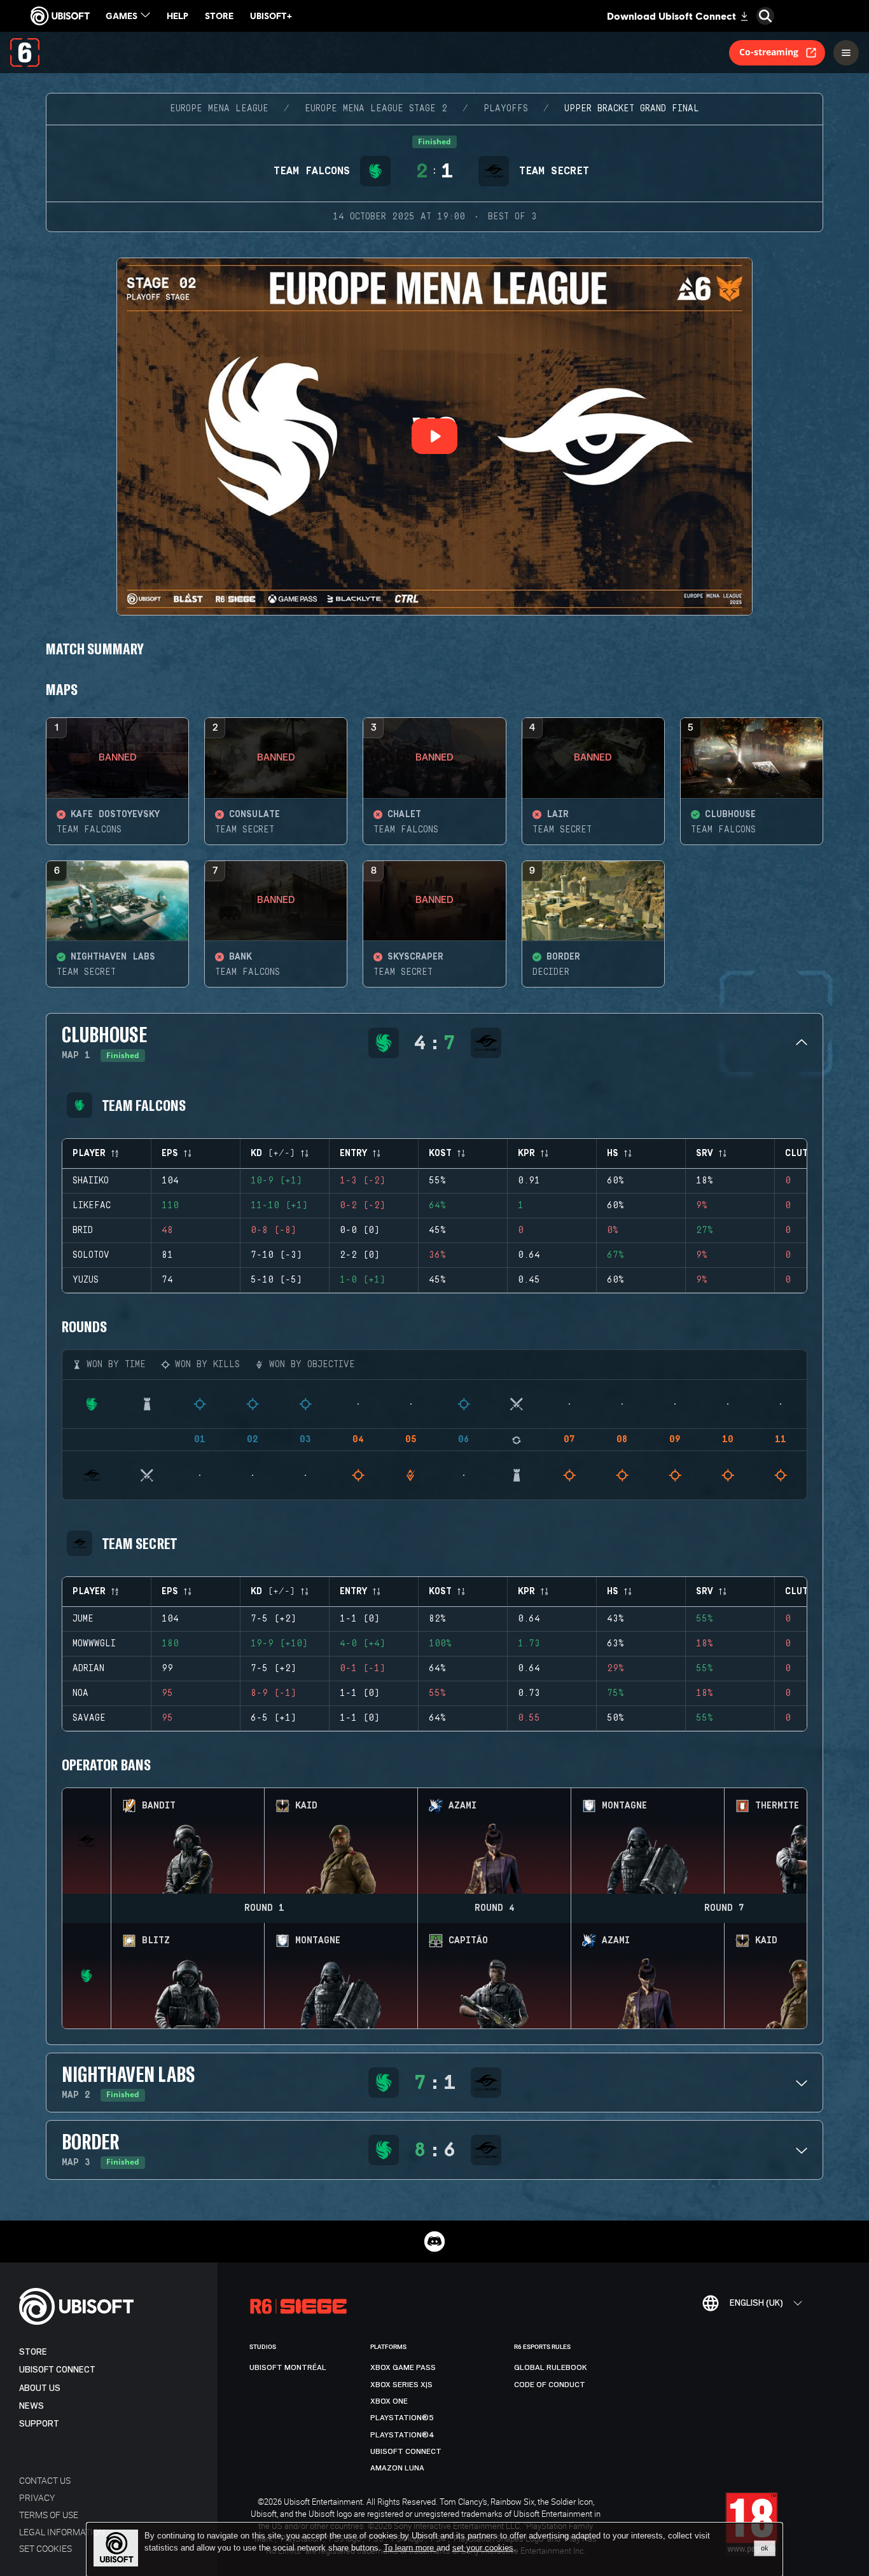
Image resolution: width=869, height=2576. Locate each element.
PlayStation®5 (402, 2418)
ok (765, 2548)
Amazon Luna (397, 2468)
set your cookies (483, 2548)
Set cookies (45, 2548)
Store (33, 2352)
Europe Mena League (219, 109)
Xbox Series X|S (401, 2385)
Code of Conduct (550, 2385)
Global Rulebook (551, 2367)
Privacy (37, 2497)
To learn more (410, 2548)
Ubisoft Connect (57, 2370)
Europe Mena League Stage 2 (376, 109)
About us (40, 2388)
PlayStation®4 (402, 2435)
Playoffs (506, 109)
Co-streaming (769, 52)
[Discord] (434, 2242)
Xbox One (389, 2401)
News (31, 2406)
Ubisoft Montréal (288, 2367)
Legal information (62, 2532)
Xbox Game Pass (403, 2367)
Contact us (45, 2480)
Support (39, 2424)
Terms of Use (49, 2515)
